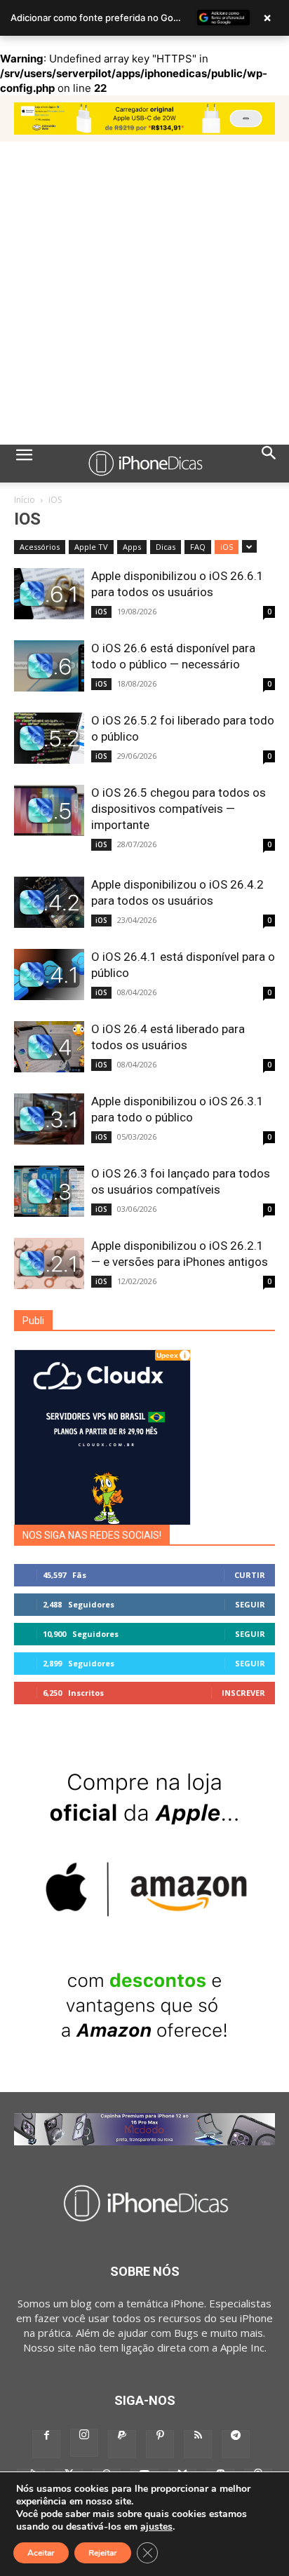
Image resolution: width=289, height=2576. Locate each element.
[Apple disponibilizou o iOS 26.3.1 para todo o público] (49, 1119)
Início (25, 500)
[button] (24, 464)
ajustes (156, 2527)
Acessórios (40, 547)
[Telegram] (236, 2444)
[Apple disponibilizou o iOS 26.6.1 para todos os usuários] (49, 594)
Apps (132, 547)
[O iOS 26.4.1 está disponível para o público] (49, 975)
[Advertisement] (144, 293)
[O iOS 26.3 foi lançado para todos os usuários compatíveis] (49, 1191)
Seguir (250, 1604)
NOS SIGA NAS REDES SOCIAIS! (92, 1535)
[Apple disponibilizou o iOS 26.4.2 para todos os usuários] (49, 902)
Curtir (250, 1575)
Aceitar (41, 2553)
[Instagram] (84, 2443)
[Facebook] (46, 2444)
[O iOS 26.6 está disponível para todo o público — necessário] (49, 666)
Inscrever (243, 1693)
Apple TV (91, 547)
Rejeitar (103, 2553)
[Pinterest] (160, 2444)
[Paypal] (122, 2444)
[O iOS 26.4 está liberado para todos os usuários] (49, 1047)
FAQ (198, 547)
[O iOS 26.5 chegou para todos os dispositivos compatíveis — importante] (49, 810)
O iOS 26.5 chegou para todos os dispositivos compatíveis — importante (179, 809)
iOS (227, 547)
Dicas (166, 547)
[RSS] (198, 2444)
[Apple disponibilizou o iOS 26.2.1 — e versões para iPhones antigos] (49, 1263)
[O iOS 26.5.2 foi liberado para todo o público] (49, 738)
